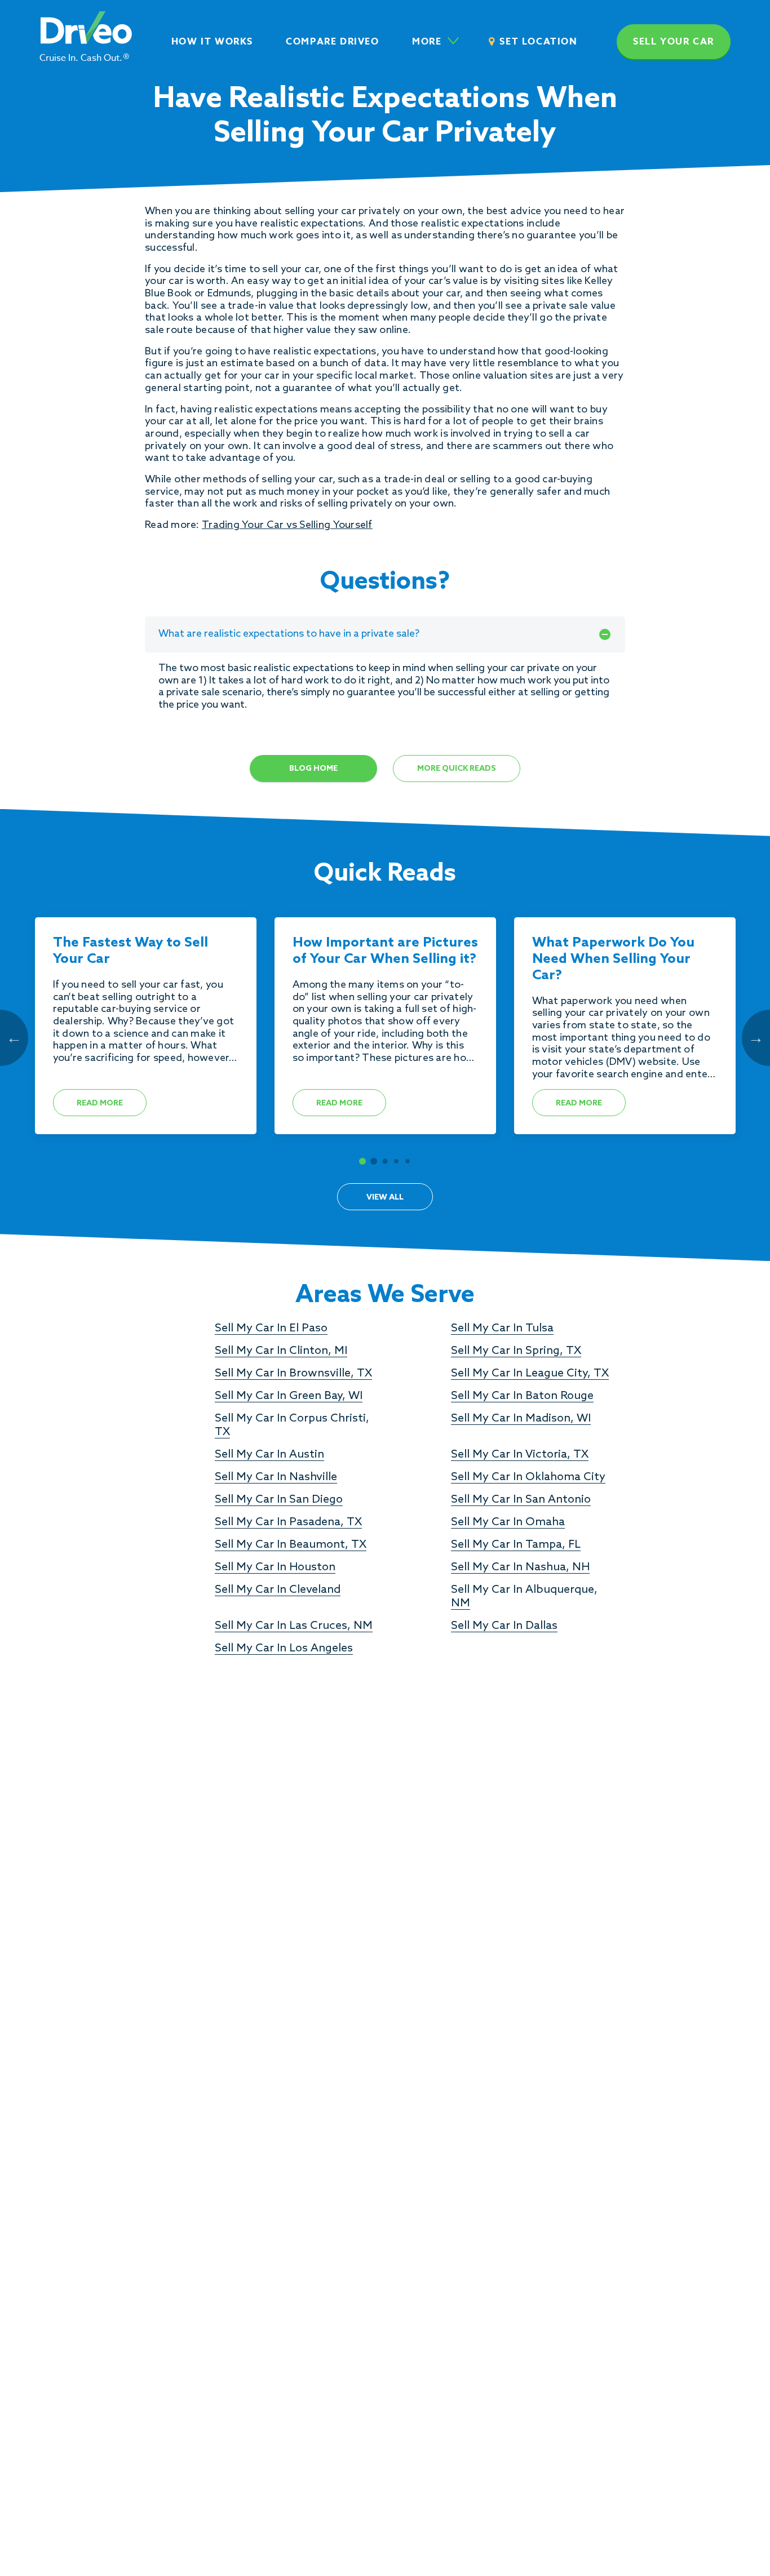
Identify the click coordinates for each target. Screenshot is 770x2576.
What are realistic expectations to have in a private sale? (289, 634)
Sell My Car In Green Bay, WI (289, 1396)
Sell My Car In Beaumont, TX (291, 1545)
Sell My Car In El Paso (271, 1329)
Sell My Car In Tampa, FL (516, 1545)
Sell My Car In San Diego (279, 1500)
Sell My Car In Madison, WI (521, 1419)
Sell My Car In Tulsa (502, 1329)
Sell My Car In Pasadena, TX (288, 1522)
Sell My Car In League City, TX (530, 1374)
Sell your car (674, 42)
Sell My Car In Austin (269, 1455)
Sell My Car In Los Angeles (284, 1649)
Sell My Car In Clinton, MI (281, 1351)
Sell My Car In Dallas (504, 1626)
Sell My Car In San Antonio (521, 1500)
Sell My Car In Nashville (276, 1477)
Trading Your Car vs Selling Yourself (287, 525)
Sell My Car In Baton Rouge (522, 1396)
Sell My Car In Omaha (508, 1522)
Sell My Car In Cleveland (278, 1590)
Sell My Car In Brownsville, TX (293, 1374)
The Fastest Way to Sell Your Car (130, 951)
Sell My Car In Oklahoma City (528, 1477)
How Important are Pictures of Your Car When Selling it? (385, 951)
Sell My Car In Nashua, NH (520, 1567)
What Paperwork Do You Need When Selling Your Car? (613, 960)
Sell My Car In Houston (275, 1567)
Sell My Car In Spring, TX (516, 1351)
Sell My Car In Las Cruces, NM (294, 1626)
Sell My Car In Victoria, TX (520, 1455)
